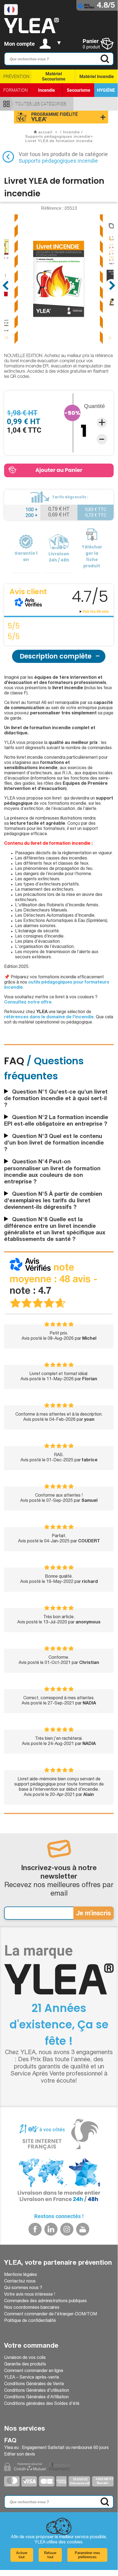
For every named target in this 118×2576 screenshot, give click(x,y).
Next (112, 285)
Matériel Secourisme (54, 76)
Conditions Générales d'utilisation (37, 2391)
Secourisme (79, 90)
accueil (45, 132)
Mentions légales (21, 2275)
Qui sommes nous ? (23, 2288)
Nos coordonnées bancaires (32, 2308)
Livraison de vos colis (25, 2358)
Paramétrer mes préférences (87, 2555)
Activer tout (22, 2555)
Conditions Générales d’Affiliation (36, 2397)
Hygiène (106, 90)
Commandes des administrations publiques (45, 2301)
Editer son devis (20, 2455)
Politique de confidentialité (30, 2321)
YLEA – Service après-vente (32, 2378)
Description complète (56, 656)
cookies (75, 2543)
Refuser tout (50, 2555)
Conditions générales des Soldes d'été (42, 2404)
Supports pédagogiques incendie (58, 161)
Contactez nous (20, 2282)
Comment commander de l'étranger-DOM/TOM (51, 2315)
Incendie (47, 90)
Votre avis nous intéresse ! (30, 2295)
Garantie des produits (25, 2365)
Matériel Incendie (97, 77)
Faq (10, 2441)
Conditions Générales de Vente (34, 2384)
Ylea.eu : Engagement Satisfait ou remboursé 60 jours (56, 2448)
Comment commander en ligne (34, 2371)
